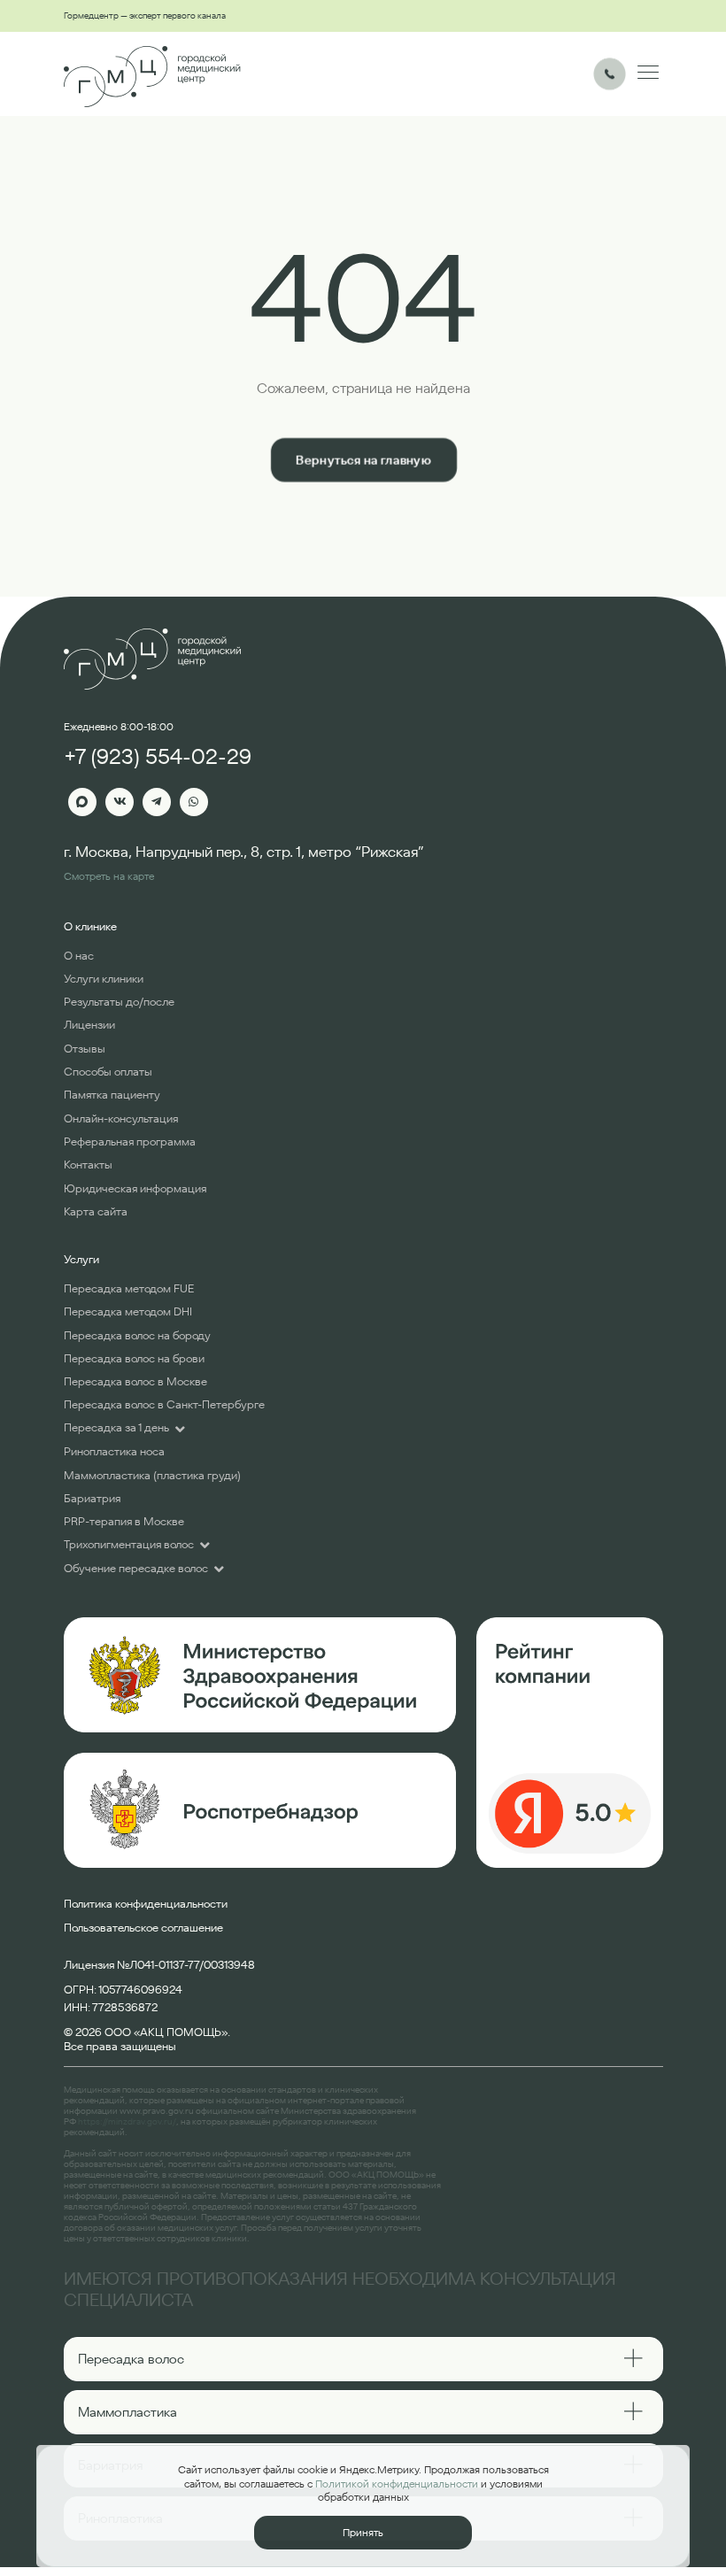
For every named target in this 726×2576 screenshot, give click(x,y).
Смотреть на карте (109, 876)
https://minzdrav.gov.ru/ (127, 2121)
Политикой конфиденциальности (397, 2483)
